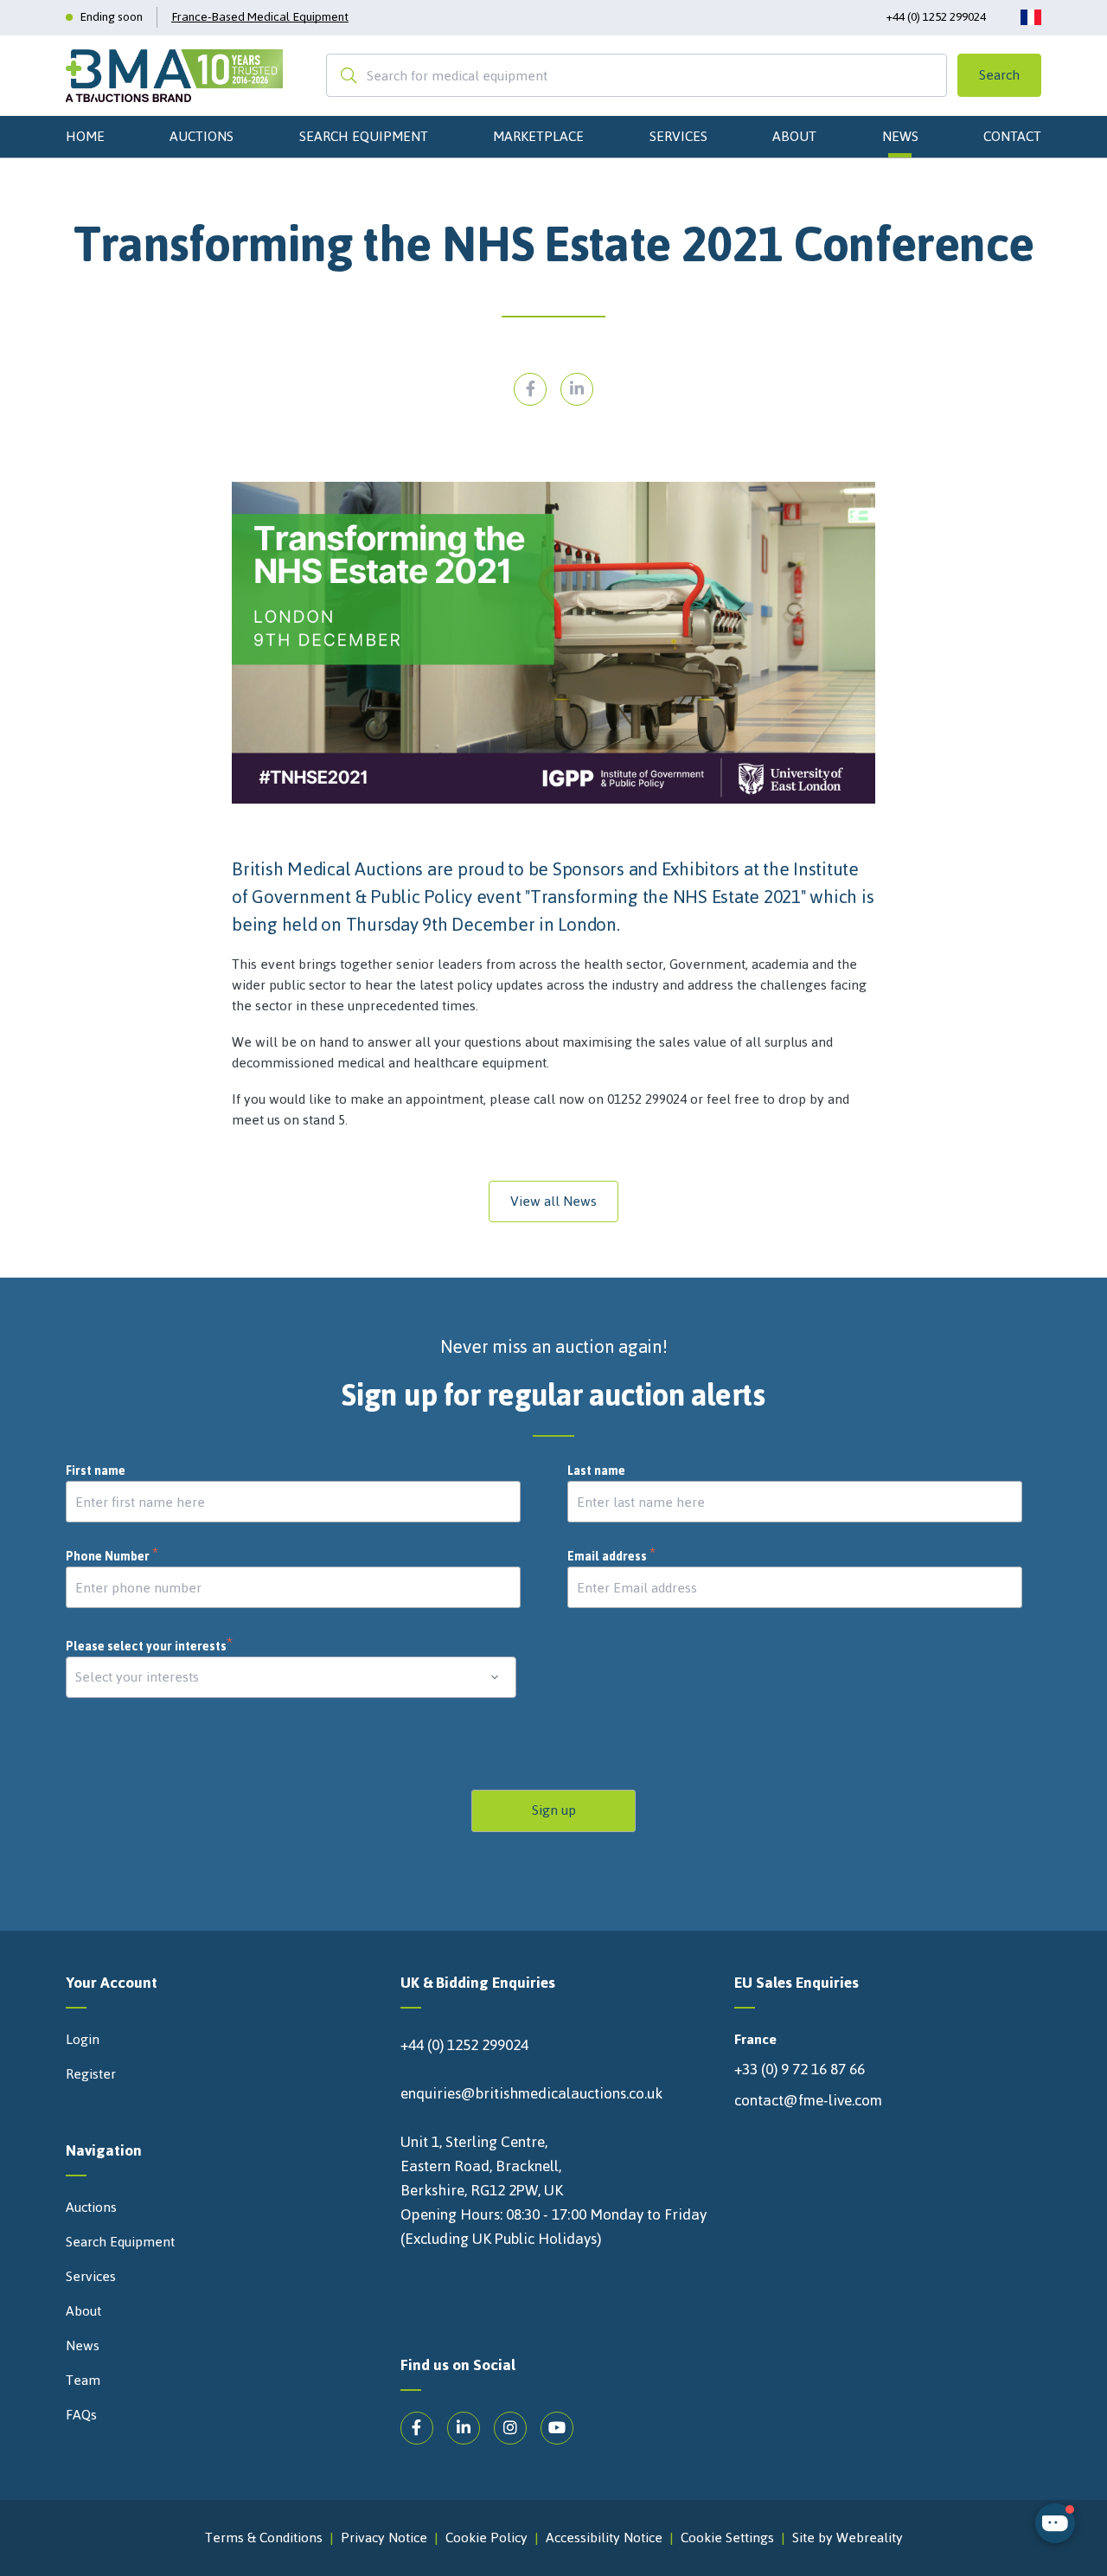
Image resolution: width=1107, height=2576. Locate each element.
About (794, 136)
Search (999, 75)
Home (85, 136)
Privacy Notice (384, 2538)
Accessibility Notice (604, 2538)
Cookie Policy (486, 2538)
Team (83, 2381)
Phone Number (112, 1557)
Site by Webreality (848, 2538)
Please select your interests (150, 1647)
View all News (553, 1201)
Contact (1012, 136)
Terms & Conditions (264, 2538)
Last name (596, 1471)
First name (96, 1471)
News (900, 136)
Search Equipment (364, 136)
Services (678, 136)
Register (91, 2074)
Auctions (202, 136)
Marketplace (538, 136)
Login (83, 2040)
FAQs (81, 2415)
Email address (612, 1557)
